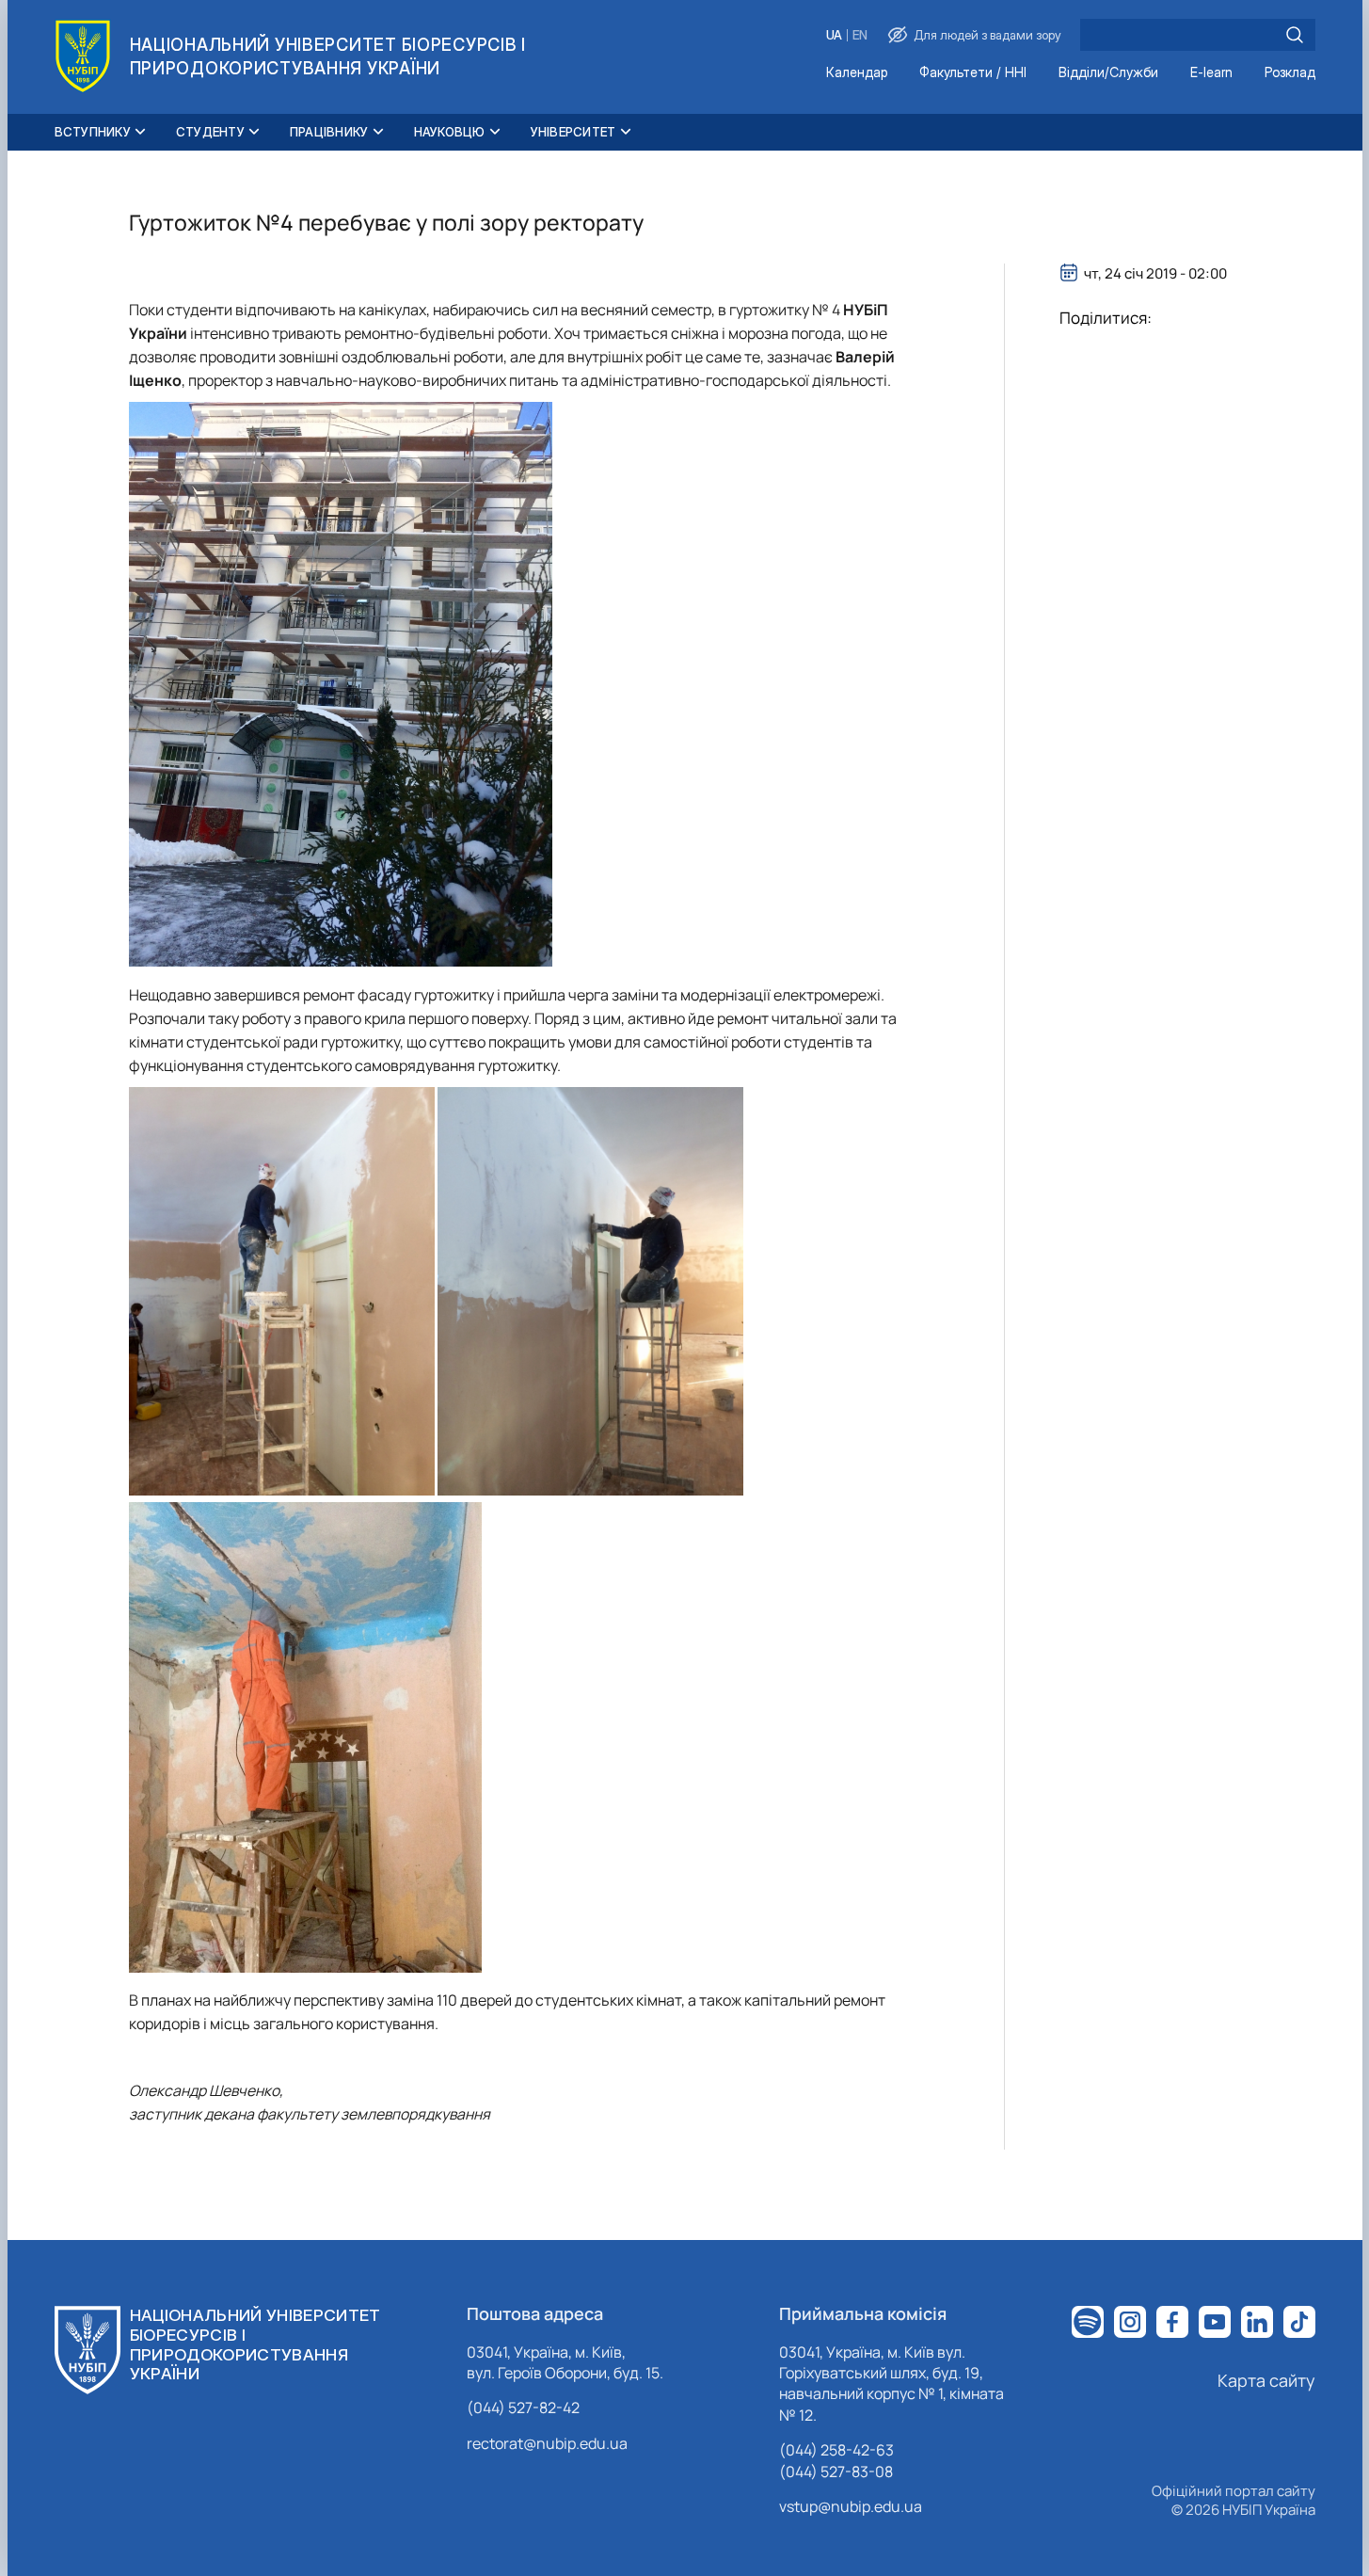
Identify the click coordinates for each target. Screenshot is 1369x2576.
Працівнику (329, 132)
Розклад (1290, 73)
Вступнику (93, 132)
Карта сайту (1266, 2380)
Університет (573, 132)
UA (834, 35)
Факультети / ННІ (973, 73)
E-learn (1211, 73)
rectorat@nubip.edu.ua (547, 2443)
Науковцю (450, 132)
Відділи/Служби (1108, 73)
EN (860, 35)
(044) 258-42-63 (836, 2450)
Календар (857, 73)
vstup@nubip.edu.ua (851, 2506)
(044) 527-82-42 (523, 2408)
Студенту (210, 132)
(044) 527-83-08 (836, 2472)
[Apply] (1295, 35)
